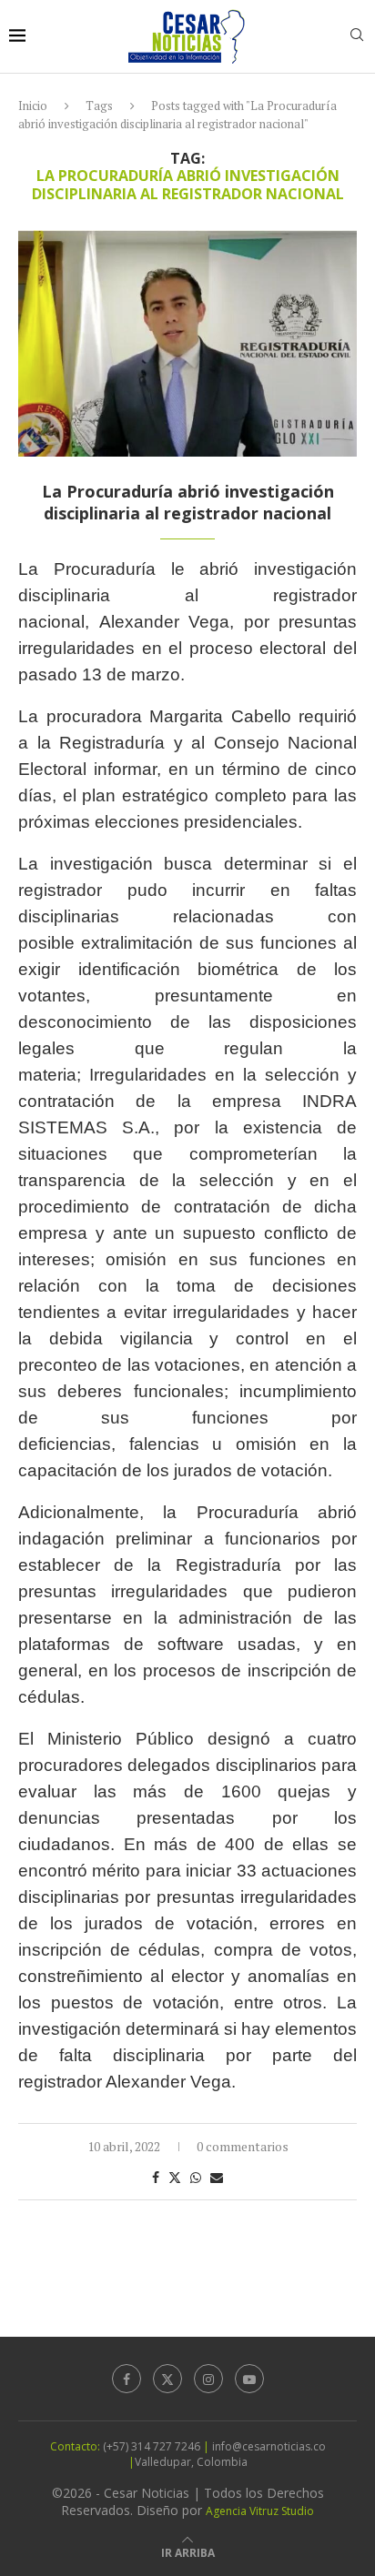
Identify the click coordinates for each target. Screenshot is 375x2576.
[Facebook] (127, 2379)
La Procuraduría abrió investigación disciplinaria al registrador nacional (188, 502)
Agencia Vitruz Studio (260, 2511)
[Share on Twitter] (175, 2177)
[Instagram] (208, 2379)
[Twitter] (167, 2379)
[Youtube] (249, 2379)
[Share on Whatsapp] (196, 2177)
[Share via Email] (217, 2177)
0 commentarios (243, 2146)
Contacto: (76, 2446)
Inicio (33, 106)
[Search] (357, 37)
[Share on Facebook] (156, 2177)
